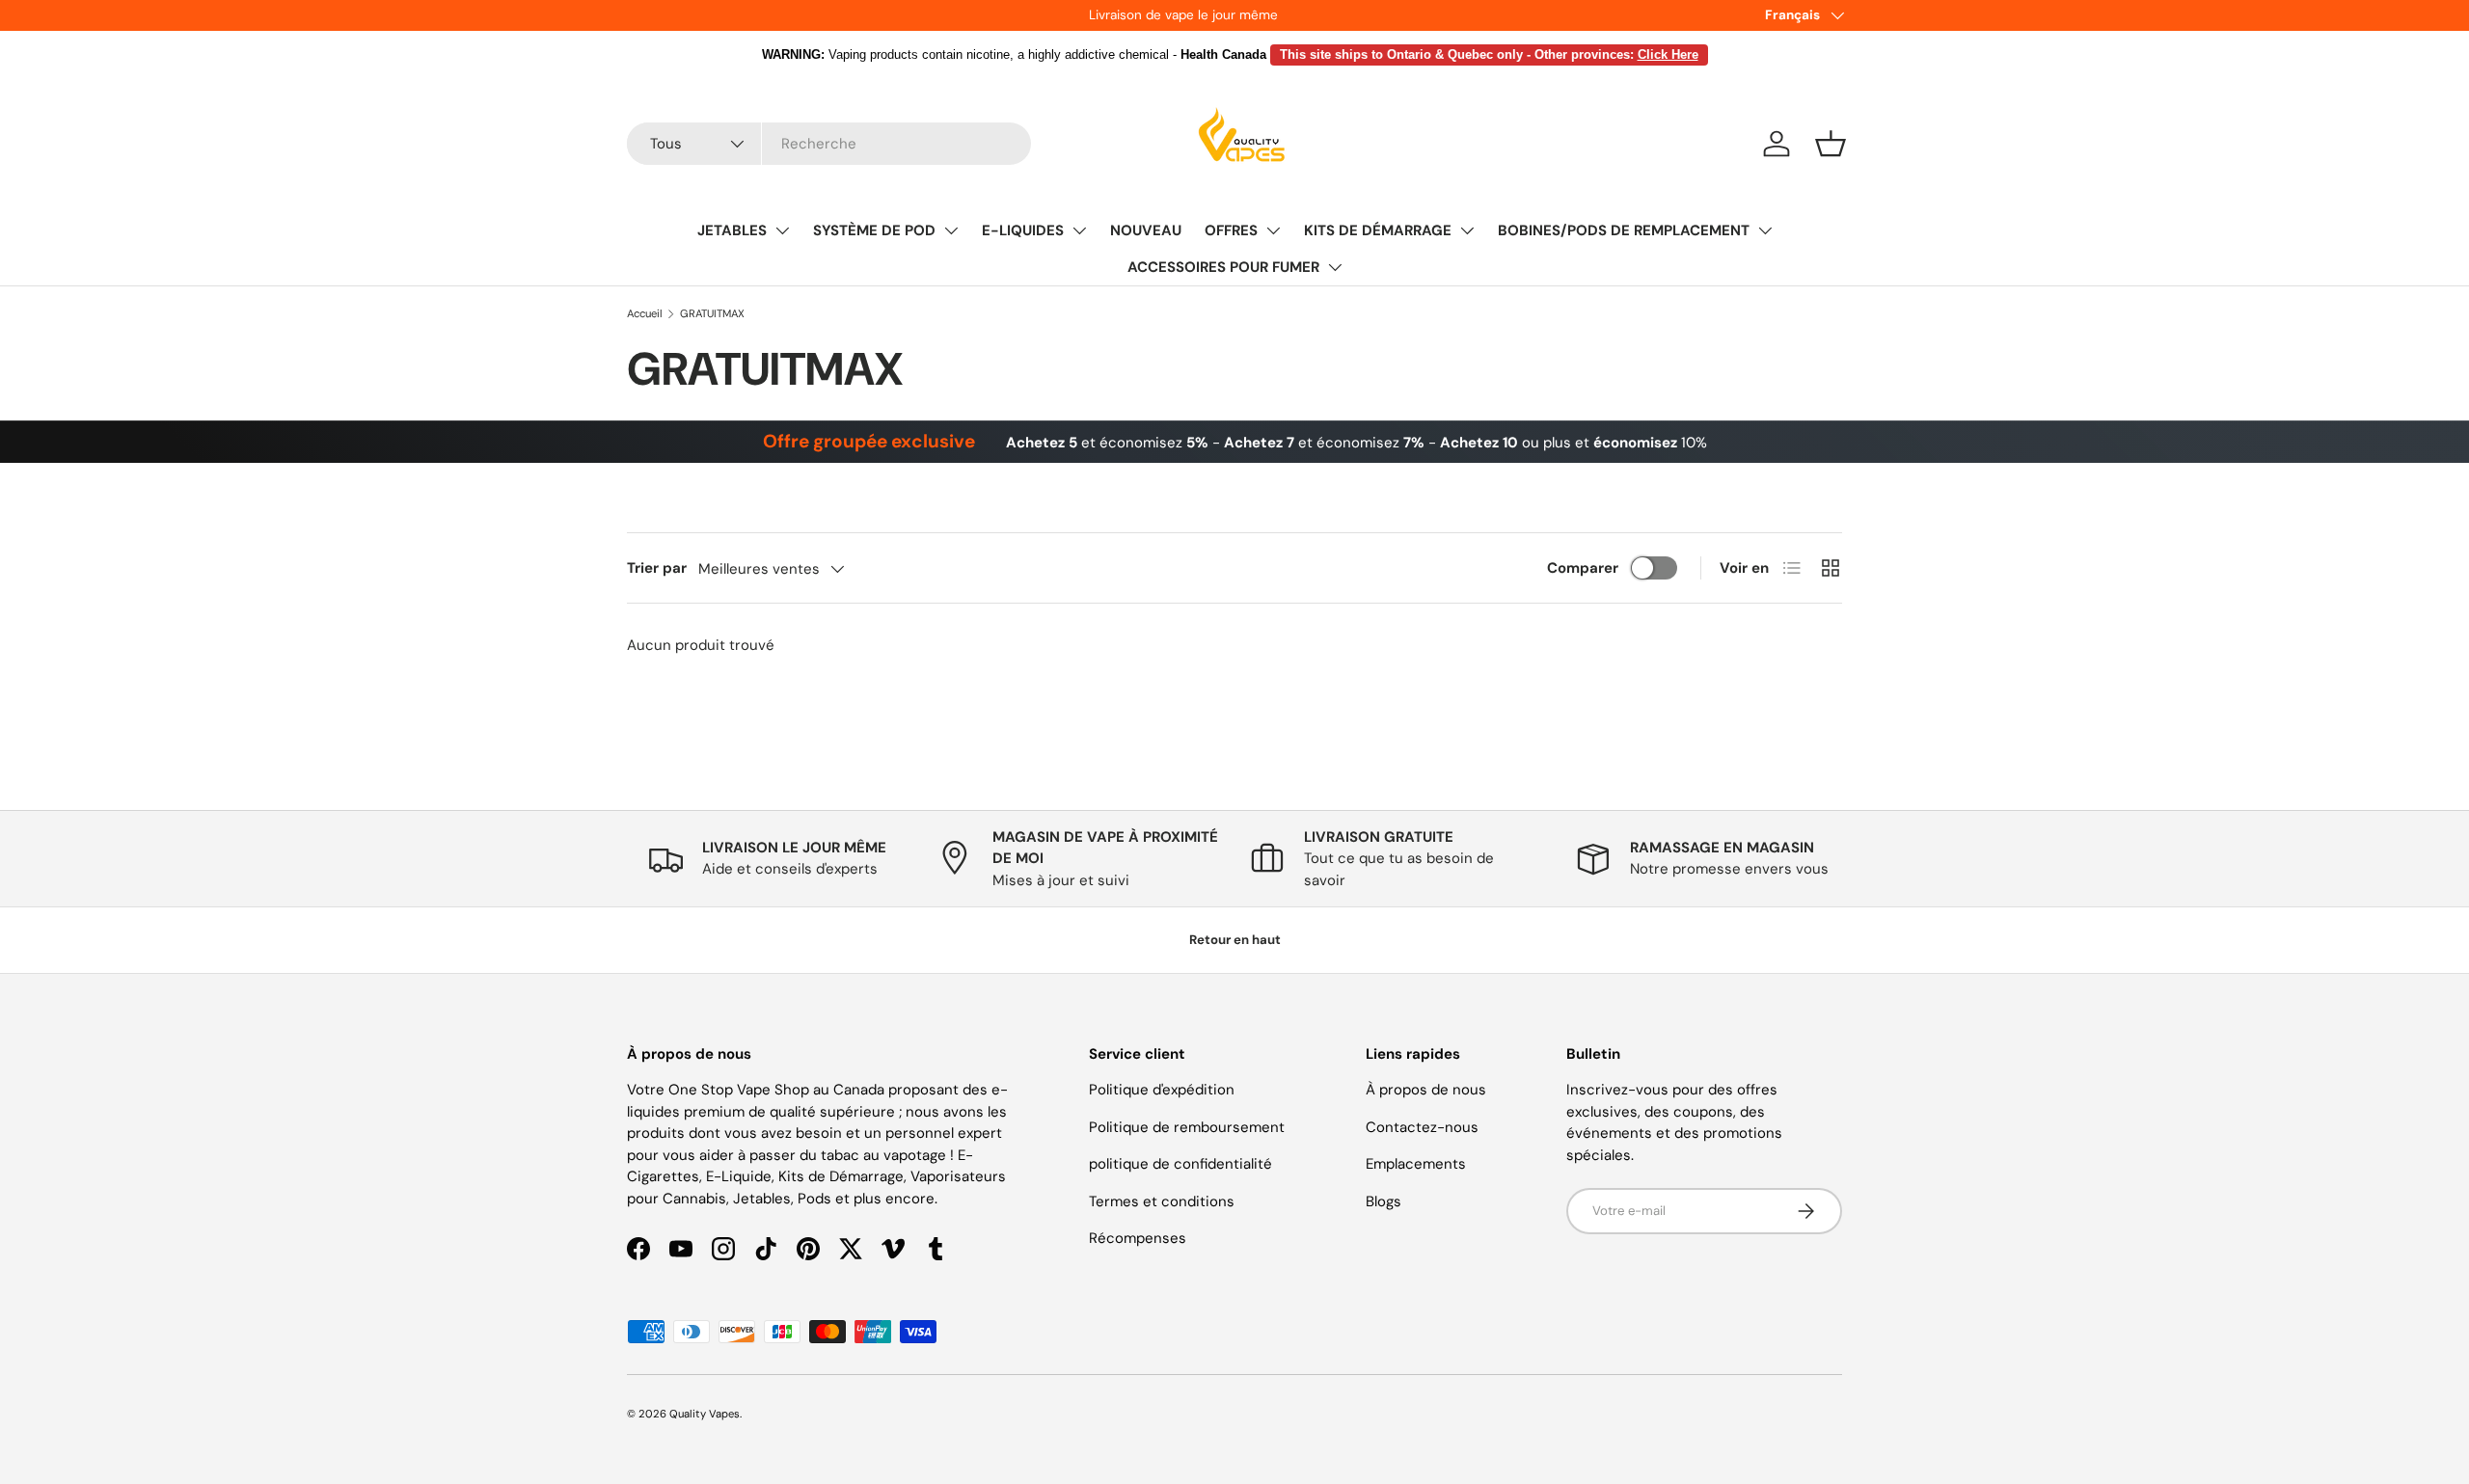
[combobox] (829, 144)
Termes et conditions (1162, 1201)
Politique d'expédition (1162, 1090)
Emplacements (1416, 1164)
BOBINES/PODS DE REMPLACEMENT (1624, 230)
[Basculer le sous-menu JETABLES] (782, 230)
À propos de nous (1426, 1090)
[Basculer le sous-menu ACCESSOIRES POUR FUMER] (1335, 267)
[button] (1831, 144)
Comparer (1583, 568)
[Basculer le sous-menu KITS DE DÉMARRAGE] (1467, 230)
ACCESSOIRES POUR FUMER (1223, 267)
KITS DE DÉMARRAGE (1378, 230)
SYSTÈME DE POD (874, 230)
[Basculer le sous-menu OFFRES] (1273, 230)
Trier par (657, 568)
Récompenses (1138, 1238)
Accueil (645, 313)
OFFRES (1231, 230)
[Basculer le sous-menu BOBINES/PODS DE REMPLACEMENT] (1765, 230)
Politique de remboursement (1187, 1127)
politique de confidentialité (1180, 1164)
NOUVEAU (1146, 230)
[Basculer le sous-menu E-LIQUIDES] (1079, 230)
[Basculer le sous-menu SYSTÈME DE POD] (951, 230)
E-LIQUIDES (1023, 230)
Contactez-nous (1422, 1127)
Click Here (1668, 54)
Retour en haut (1235, 940)
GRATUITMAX (712, 313)
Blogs (1384, 1201)
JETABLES (732, 230)
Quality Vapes (705, 1414)
